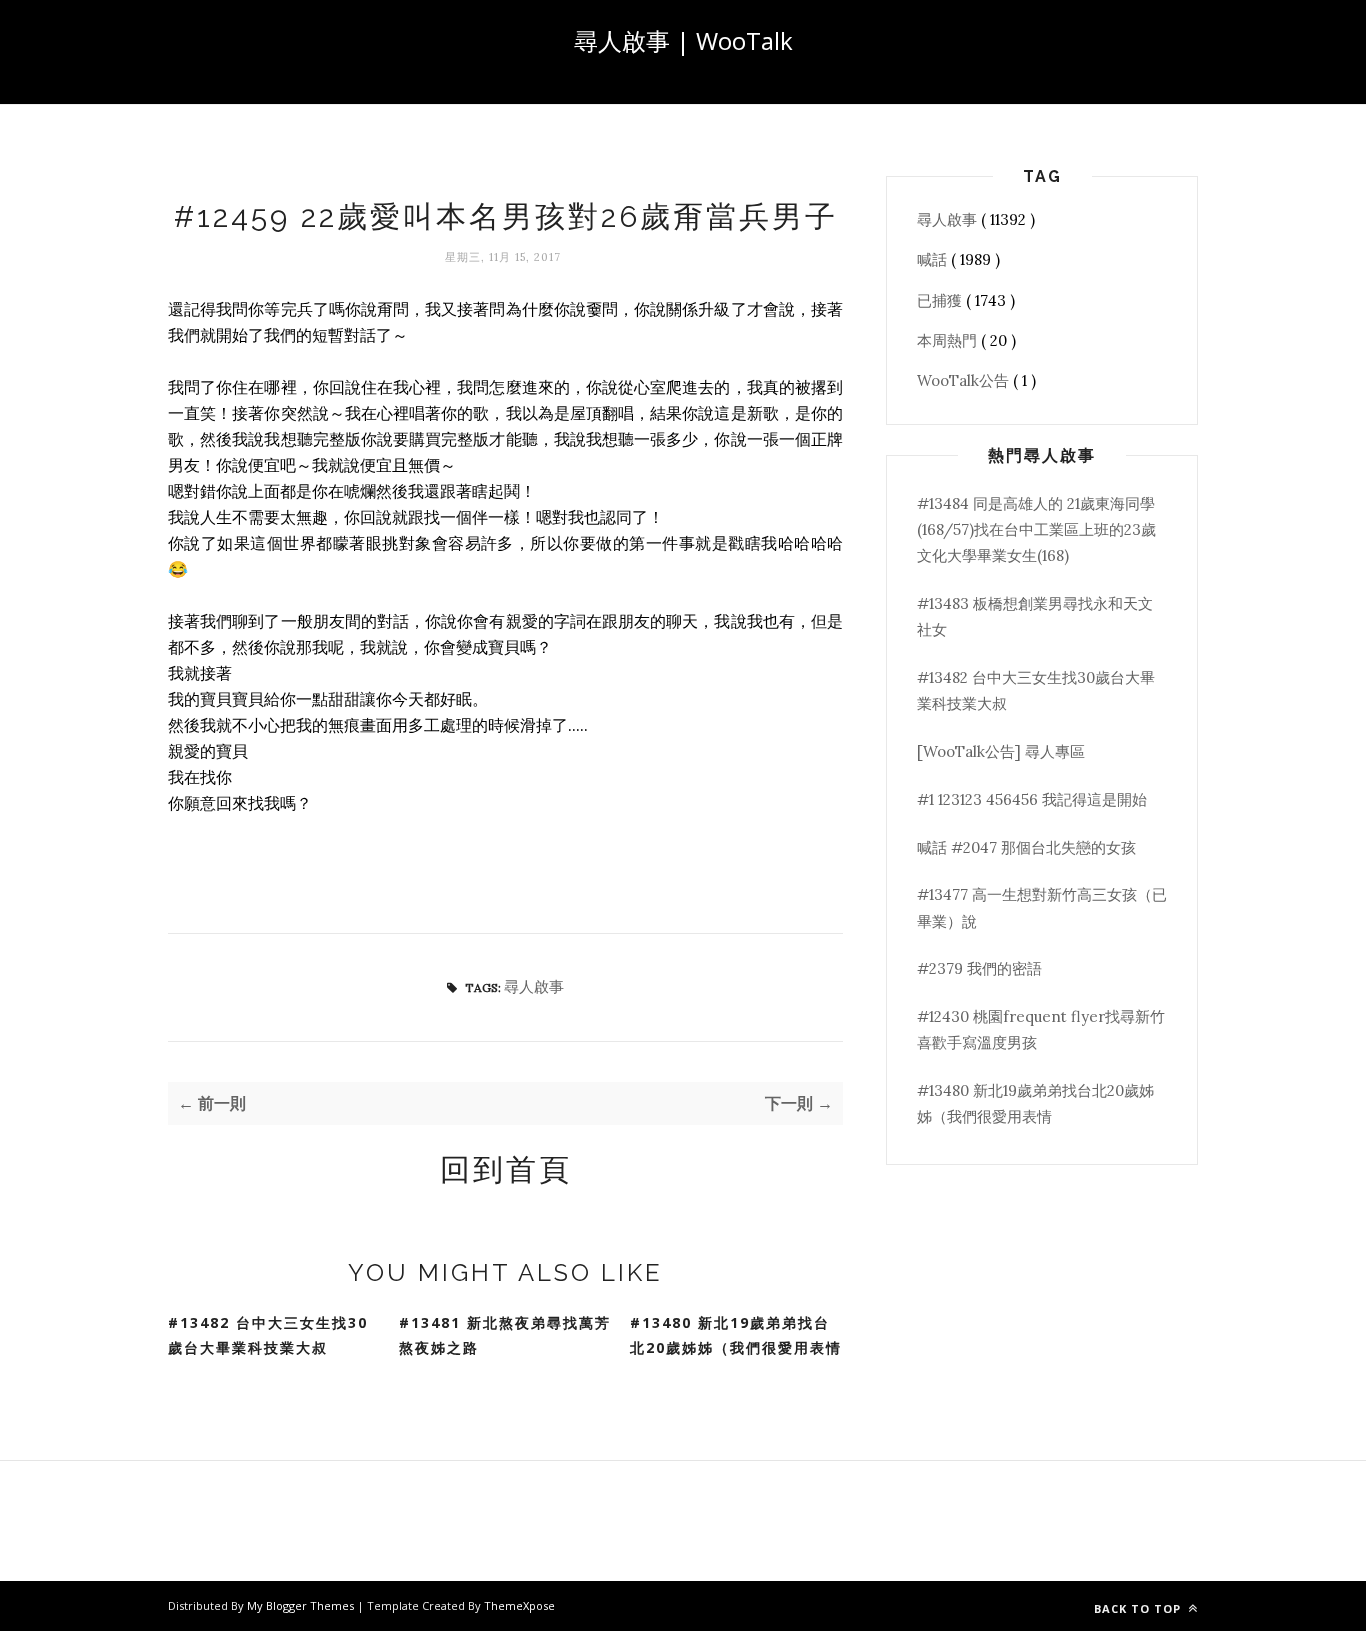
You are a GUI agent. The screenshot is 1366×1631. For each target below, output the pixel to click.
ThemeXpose (519, 1605)
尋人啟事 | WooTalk (683, 40)
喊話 (934, 259)
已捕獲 (941, 300)
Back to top (1139, 1608)
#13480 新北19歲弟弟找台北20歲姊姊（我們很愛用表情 (736, 1335)
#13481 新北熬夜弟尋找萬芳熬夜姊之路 (505, 1335)
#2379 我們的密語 (979, 968)
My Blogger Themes (302, 1605)
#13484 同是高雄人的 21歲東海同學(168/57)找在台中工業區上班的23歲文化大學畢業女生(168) (1036, 530)
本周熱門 (949, 340)
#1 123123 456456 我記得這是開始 (1032, 799)
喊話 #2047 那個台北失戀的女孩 (1026, 847)
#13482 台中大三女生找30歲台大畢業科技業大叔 (268, 1335)
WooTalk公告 (965, 380)
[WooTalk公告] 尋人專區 (1001, 751)
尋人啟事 (534, 986)
